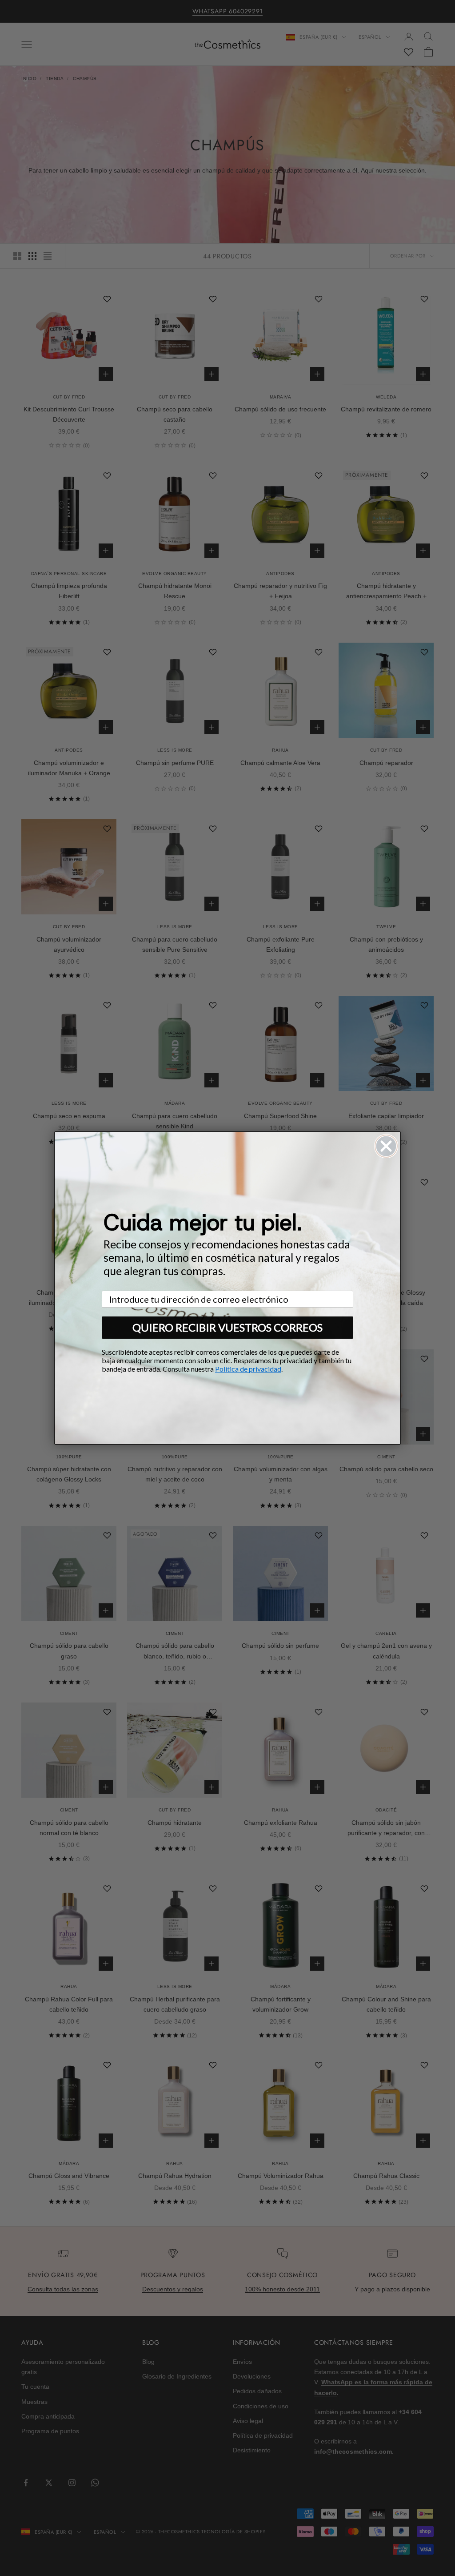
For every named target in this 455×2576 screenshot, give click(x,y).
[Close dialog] (386, 1146)
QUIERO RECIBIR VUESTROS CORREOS (227, 1327)
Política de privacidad (248, 1369)
